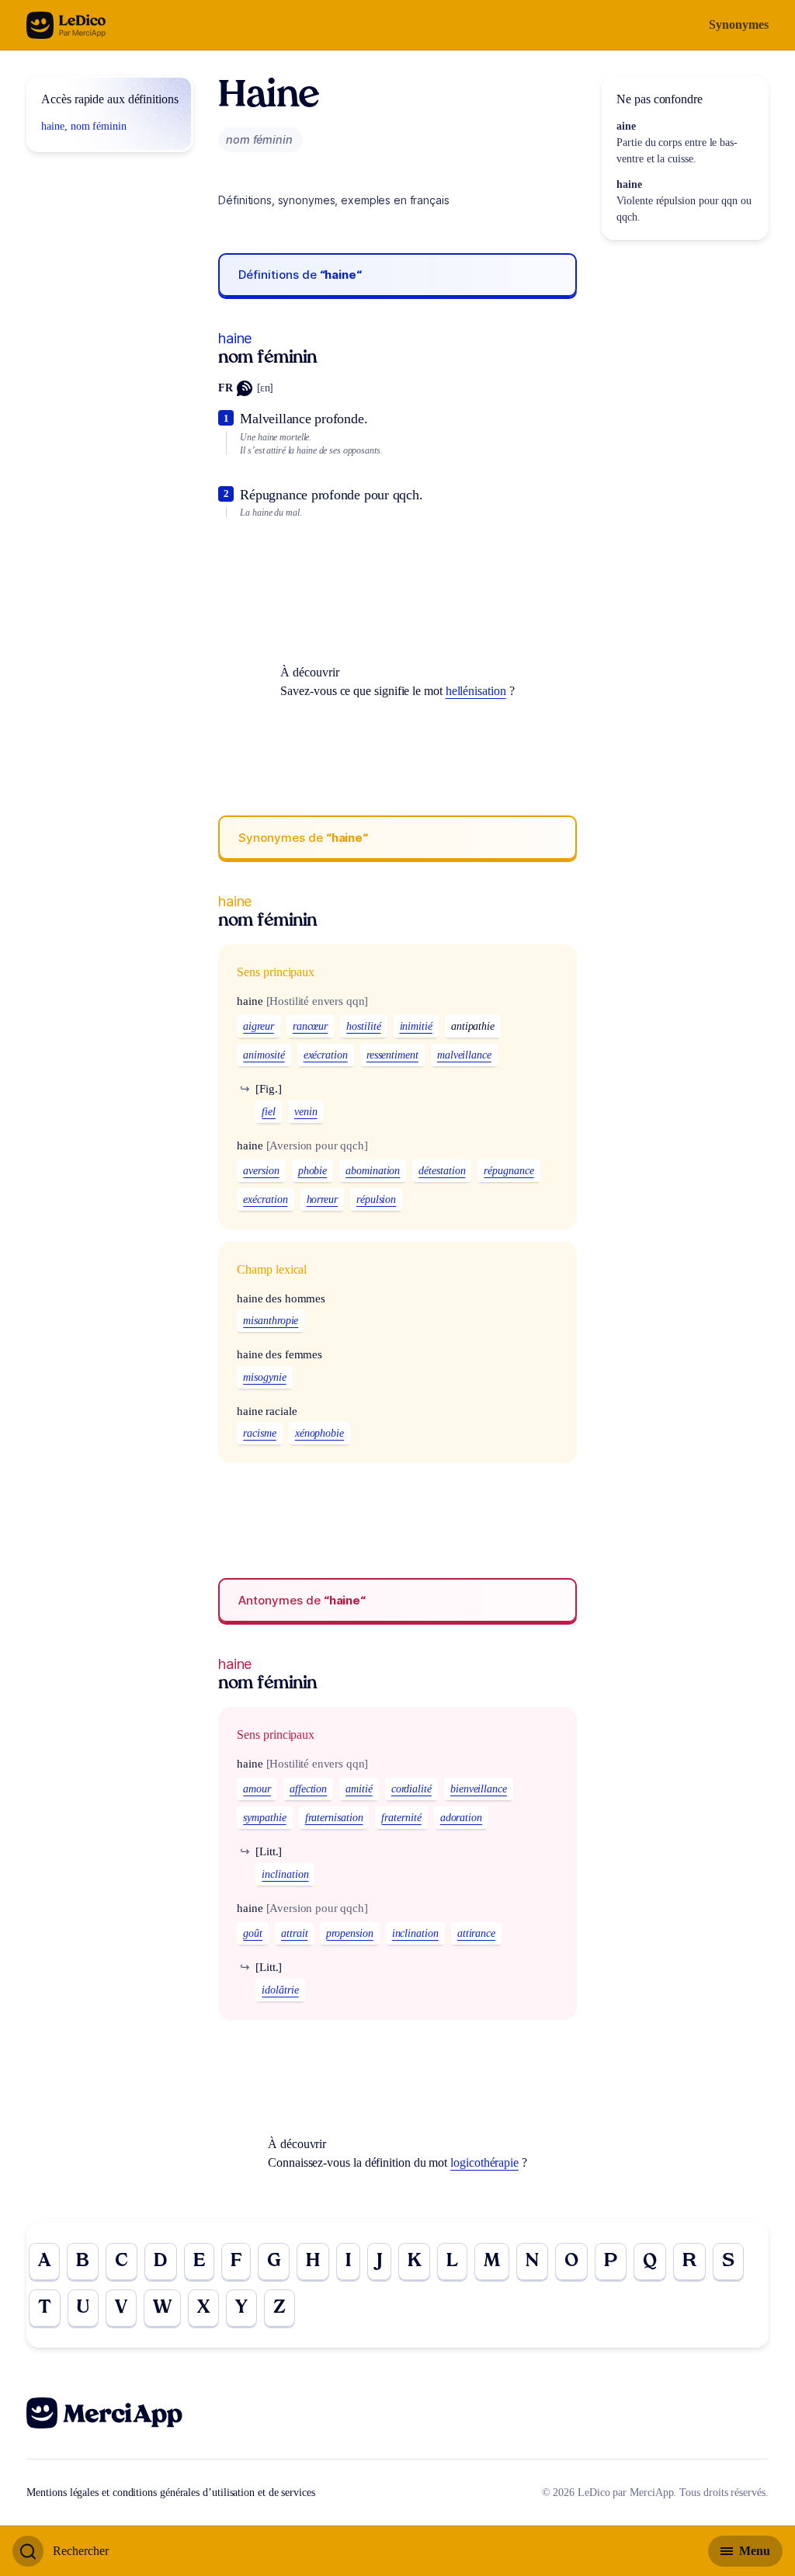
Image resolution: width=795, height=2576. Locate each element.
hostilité (363, 1026)
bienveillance (479, 1789)
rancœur (310, 1026)
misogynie (264, 1377)
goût (253, 1933)
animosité (264, 1055)
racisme (259, 1433)
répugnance (509, 1171)
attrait (294, 1933)
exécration (326, 1055)
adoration (461, 1818)
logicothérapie (484, 2162)
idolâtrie (280, 1990)
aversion (261, 1171)
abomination (373, 1171)
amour (257, 1789)
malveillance (464, 1055)
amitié (359, 1789)
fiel (269, 1112)
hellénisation (476, 691)
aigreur (258, 1026)
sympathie (264, 1818)
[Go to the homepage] (66, 25)
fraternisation (334, 1818)
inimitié (416, 1026)
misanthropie (271, 1321)
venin (306, 1112)
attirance (476, 1933)
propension (349, 1933)
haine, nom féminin (84, 126)
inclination (285, 1874)
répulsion (376, 1199)
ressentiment (392, 1055)
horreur (322, 1199)
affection (308, 1789)
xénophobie (319, 1433)
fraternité (401, 1818)
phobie (313, 1171)
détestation (442, 1171)
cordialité (411, 1789)
